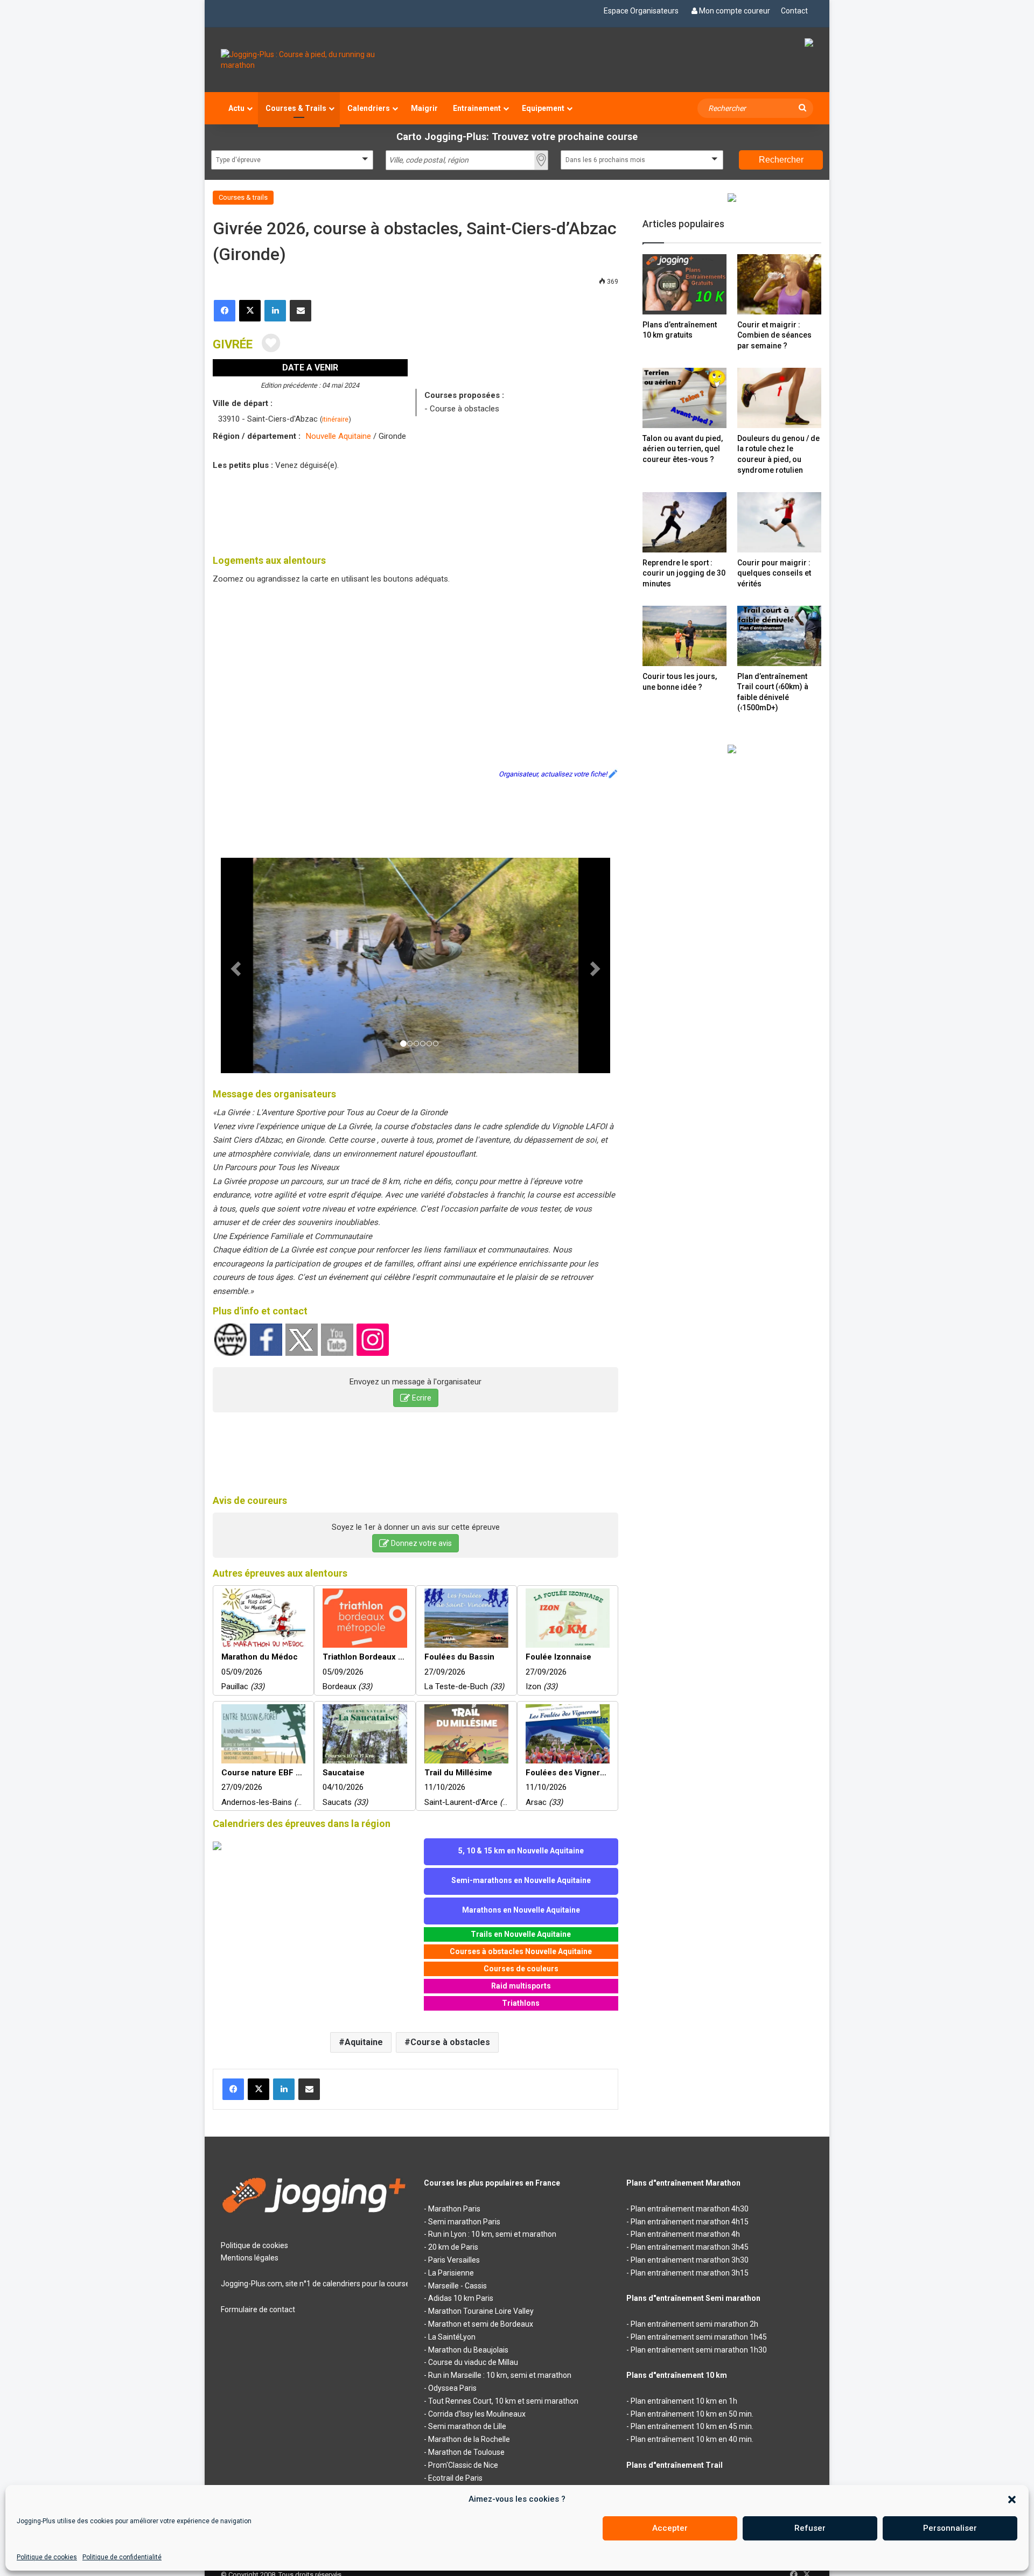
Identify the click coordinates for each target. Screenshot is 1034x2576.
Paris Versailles (454, 2260)
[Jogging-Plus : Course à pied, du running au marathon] (314, 60)
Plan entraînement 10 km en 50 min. (692, 2414)
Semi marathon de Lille (467, 2426)
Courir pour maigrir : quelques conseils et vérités (774, 573)
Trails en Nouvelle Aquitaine (521, 1934)
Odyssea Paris (452, 2388)
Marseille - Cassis (457, 2286)
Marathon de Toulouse (466, 2452)
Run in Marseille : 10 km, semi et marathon (500, 2375)
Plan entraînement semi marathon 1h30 (699, 2350)
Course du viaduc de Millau (473, 2362)
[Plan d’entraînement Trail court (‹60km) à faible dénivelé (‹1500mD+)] (779, 636)
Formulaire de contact (258, 2309)
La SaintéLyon (452, 2337)
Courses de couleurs (521, 1969)
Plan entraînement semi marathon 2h (694, 2324)
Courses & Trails (296, 108)
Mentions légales (250, 2258)
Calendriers (369, 108)
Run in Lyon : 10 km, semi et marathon (492, 2234)
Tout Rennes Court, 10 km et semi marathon (503, 2401)
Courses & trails (243, 197)
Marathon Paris (454, 2209)
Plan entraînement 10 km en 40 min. (692, 2439)
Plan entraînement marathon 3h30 (690, 2260)
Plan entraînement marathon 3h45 (690, 2247)
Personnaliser (950, 2528)
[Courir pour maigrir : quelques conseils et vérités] (779, 522)
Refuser (810, 2528)
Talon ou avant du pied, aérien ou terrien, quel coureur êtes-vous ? (683, 449)
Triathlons (521, 2003)
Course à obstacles (450, 2042)
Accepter (670, 2528)
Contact (794, 11)
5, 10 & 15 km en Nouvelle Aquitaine (521, 1851)
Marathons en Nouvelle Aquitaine (521, 1910)
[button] (1012, 2500)
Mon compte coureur (735, 11)
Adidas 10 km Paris (461, 2298)
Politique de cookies (47, 2557)
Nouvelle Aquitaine (338, 436)
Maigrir (424, 108)
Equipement (543, 108)
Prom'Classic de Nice (463, 2465)
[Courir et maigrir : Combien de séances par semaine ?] (779, 284)
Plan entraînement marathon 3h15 (690, 2273)
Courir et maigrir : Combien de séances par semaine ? (774, 335)
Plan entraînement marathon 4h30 (690, 2209)
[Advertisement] (416, 510)
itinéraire (335, 419)
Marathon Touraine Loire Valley (481, 2311)
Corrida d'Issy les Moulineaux (477, 2414)
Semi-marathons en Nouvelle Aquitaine (521, 1880)
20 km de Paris (453, 2247)
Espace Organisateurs (641, 11)
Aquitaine (364, 2042)
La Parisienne (451, 2273)
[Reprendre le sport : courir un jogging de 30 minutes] (684, 522)
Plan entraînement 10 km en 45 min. (692, 2426)
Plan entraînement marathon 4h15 (690, 2222)
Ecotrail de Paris (455, 2478)
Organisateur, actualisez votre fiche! (553, 774)
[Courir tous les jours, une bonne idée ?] (684, 636)
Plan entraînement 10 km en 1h (684, 2401)
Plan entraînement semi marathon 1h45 (699, 2337)
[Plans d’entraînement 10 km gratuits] (684, 284)
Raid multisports (521, 1986)
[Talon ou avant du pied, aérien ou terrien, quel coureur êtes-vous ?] (684, 398)
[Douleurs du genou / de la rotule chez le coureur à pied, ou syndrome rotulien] (779, 398)
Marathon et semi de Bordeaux (481, 2324)
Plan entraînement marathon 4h (685, 2234)
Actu (236, 108)
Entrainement (477, 108)
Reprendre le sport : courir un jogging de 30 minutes (684, 573)
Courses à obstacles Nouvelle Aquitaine (521, 1951)
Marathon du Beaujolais (468, 2350)
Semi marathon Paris (464, 2222)
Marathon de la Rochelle (469, 2439)
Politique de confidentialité (122, 2557)
